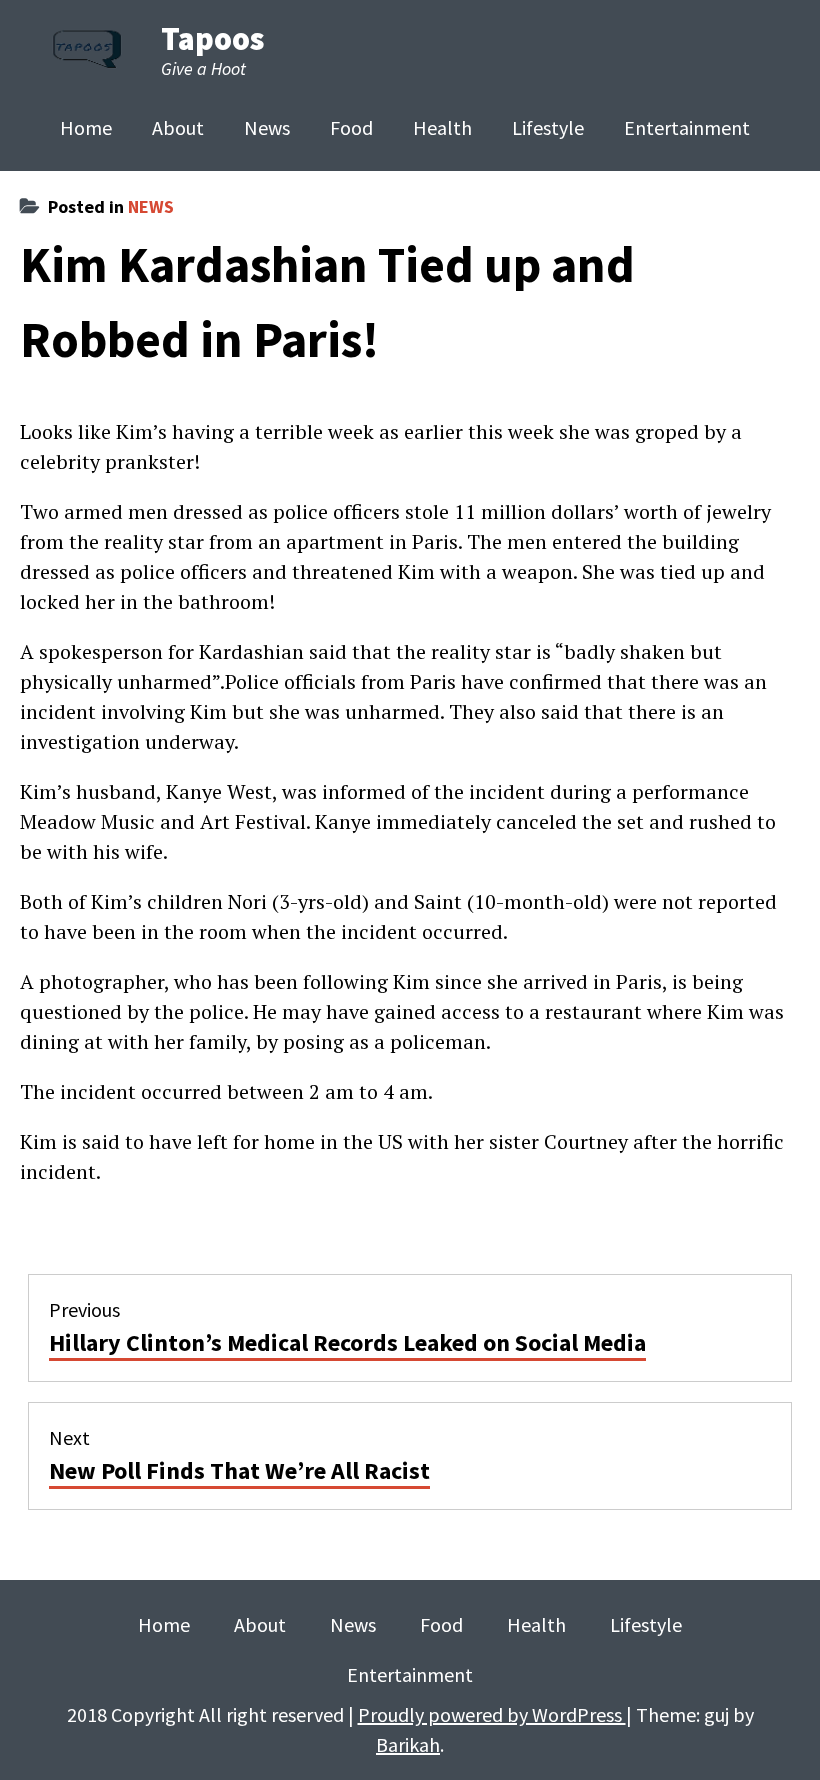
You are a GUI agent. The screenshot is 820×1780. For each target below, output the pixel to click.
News (267, 127)
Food (351, 127)
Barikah (408, 1744)
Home (86, 127)
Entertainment (687, 127)
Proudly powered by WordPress (492, 1714)
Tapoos (212, 39)
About (178, 127)
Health (442, 127)
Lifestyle (548, 127)
